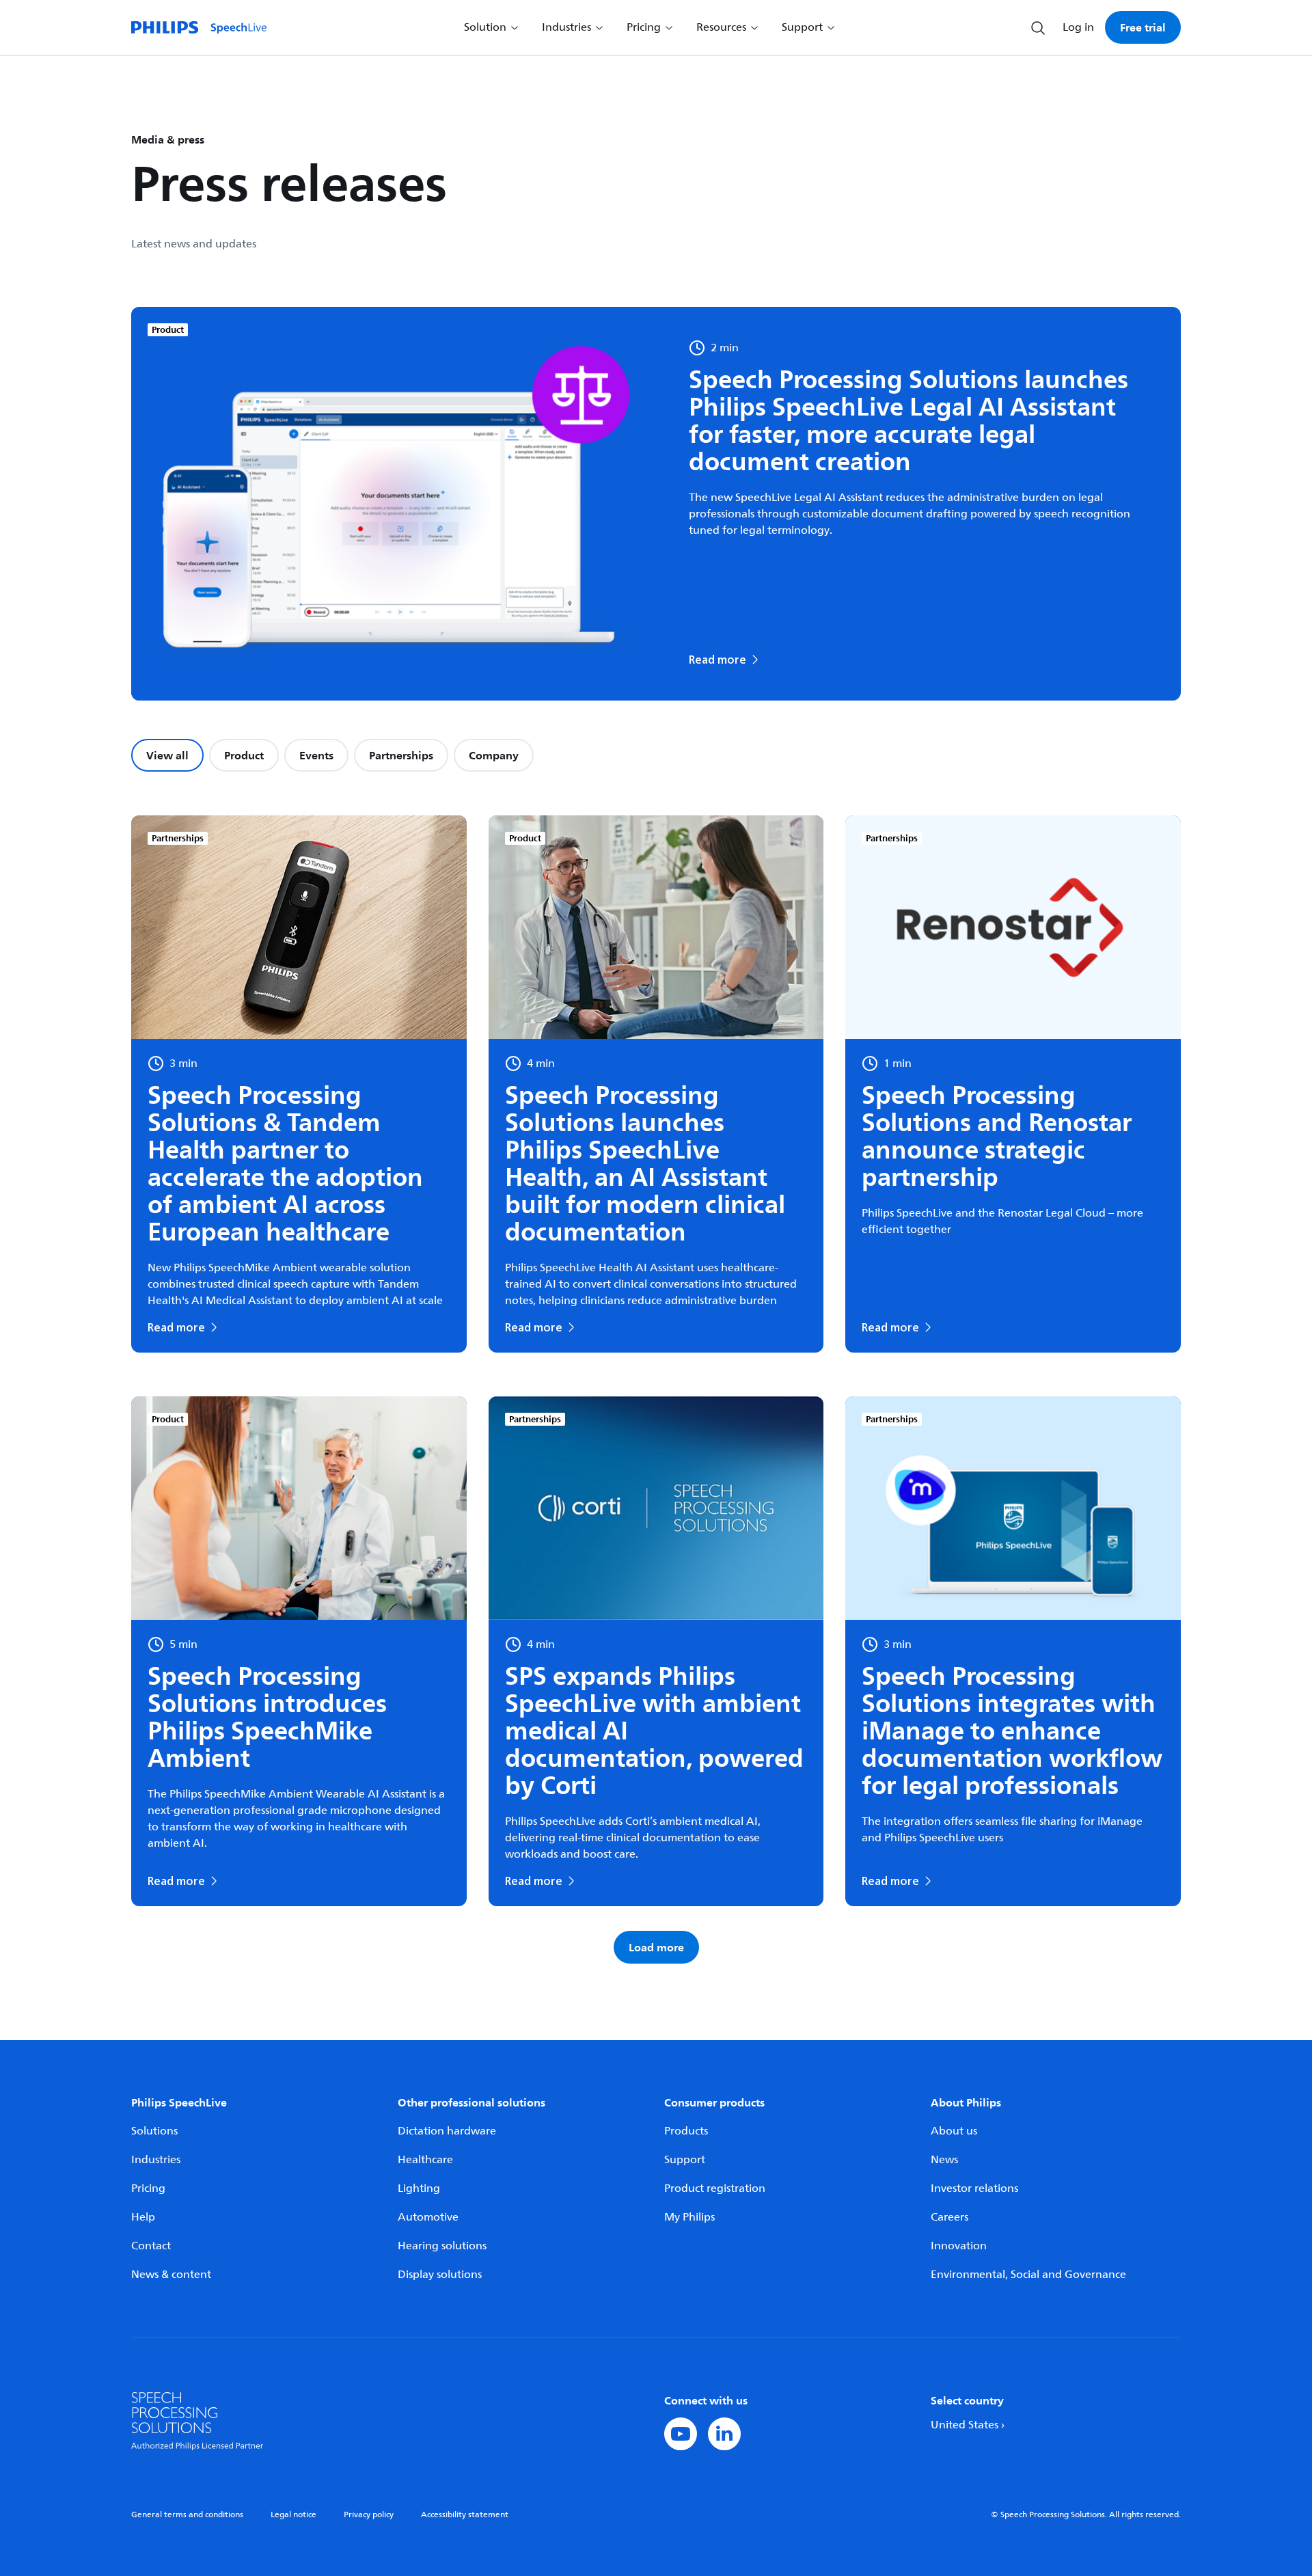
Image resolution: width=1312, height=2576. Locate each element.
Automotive (428, 2217)
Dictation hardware (447, 2131)
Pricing (148, 2188)
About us (954, 2131)
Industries (156, 2160)
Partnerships (401, 755)
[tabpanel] (656, 1389)
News (944, 2160)
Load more (656, 1947)
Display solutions (440, 2275)
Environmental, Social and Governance (1028, 2275)
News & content (171, 2275)
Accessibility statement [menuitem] (465, 2515)
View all (167, 755)
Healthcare (425, 2160)
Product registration (715, 2188)
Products (686, 2131)
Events (316, 755)
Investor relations (974, 2188)
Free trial (1143, 27)
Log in (1078, 27)
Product (244, 755)
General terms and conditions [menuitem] (187, 2515)
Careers (949, 2217)
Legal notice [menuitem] (293, 2515)
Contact (151, 2246)
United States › (968, 2425)
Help (143, 2217)
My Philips (689, 2217)
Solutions (154, 2131)
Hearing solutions (442, 2246)
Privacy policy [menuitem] (369, 2515)
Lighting (419, 2188)
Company (494, 755)
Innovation (959, 2246)
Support (685, 2160)
